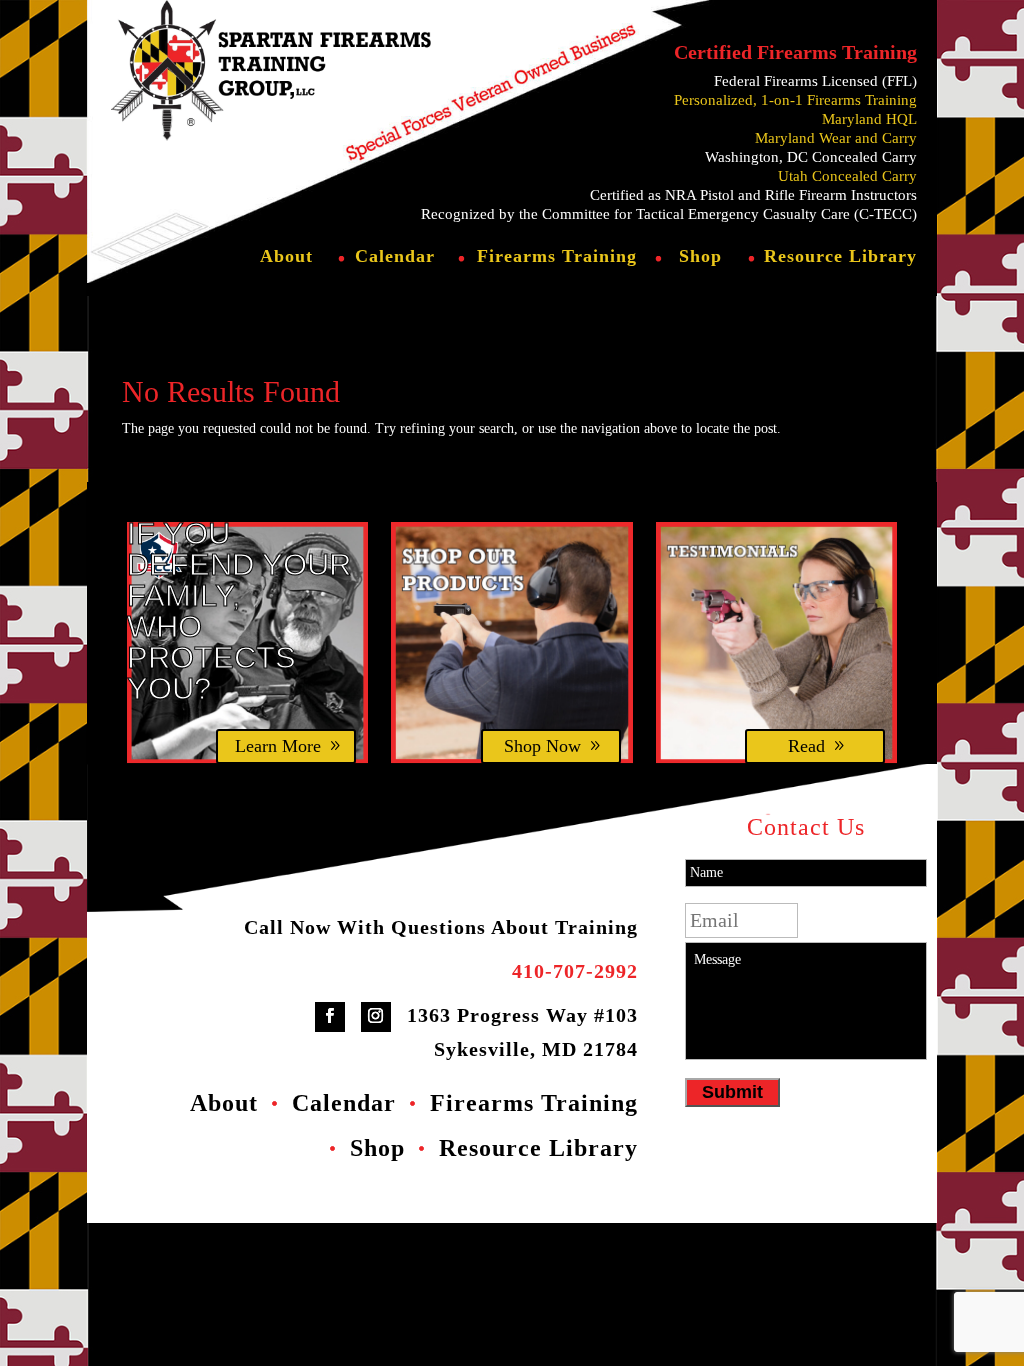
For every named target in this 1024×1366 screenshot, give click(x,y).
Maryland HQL (869, 119)
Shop (700, 257)
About (286, 257)
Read (806, 746)
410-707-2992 (575, 971)
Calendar (395, 257)
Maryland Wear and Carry (836, 138)
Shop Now (542, 746)
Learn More (278, 746)
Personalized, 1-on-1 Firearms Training (795, 100)
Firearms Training (557, 257)
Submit (732, 1092)
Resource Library (840, 257)
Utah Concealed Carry (847, 176)
